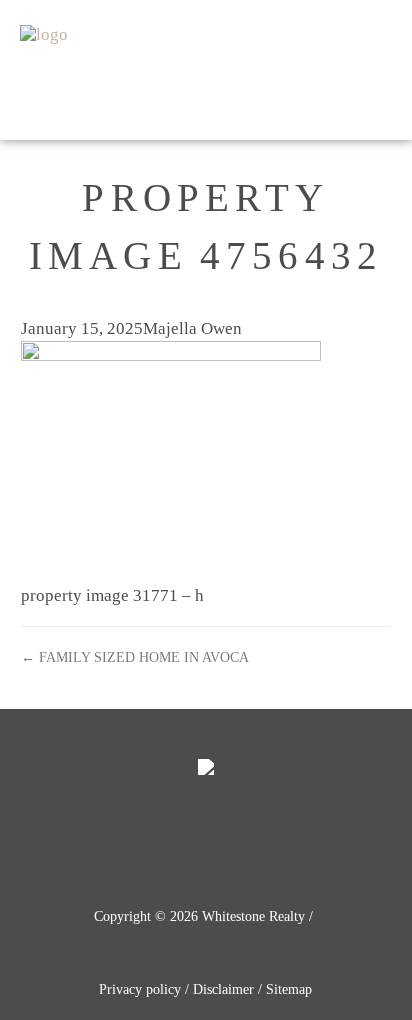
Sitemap (289, 989)
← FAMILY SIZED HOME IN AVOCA (135, 657)
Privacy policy (140, 989)
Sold (264, 34)
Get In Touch (349, 104)
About (236, 104)
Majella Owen (192, 328)
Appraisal (355, 34)
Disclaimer (223, 989)
